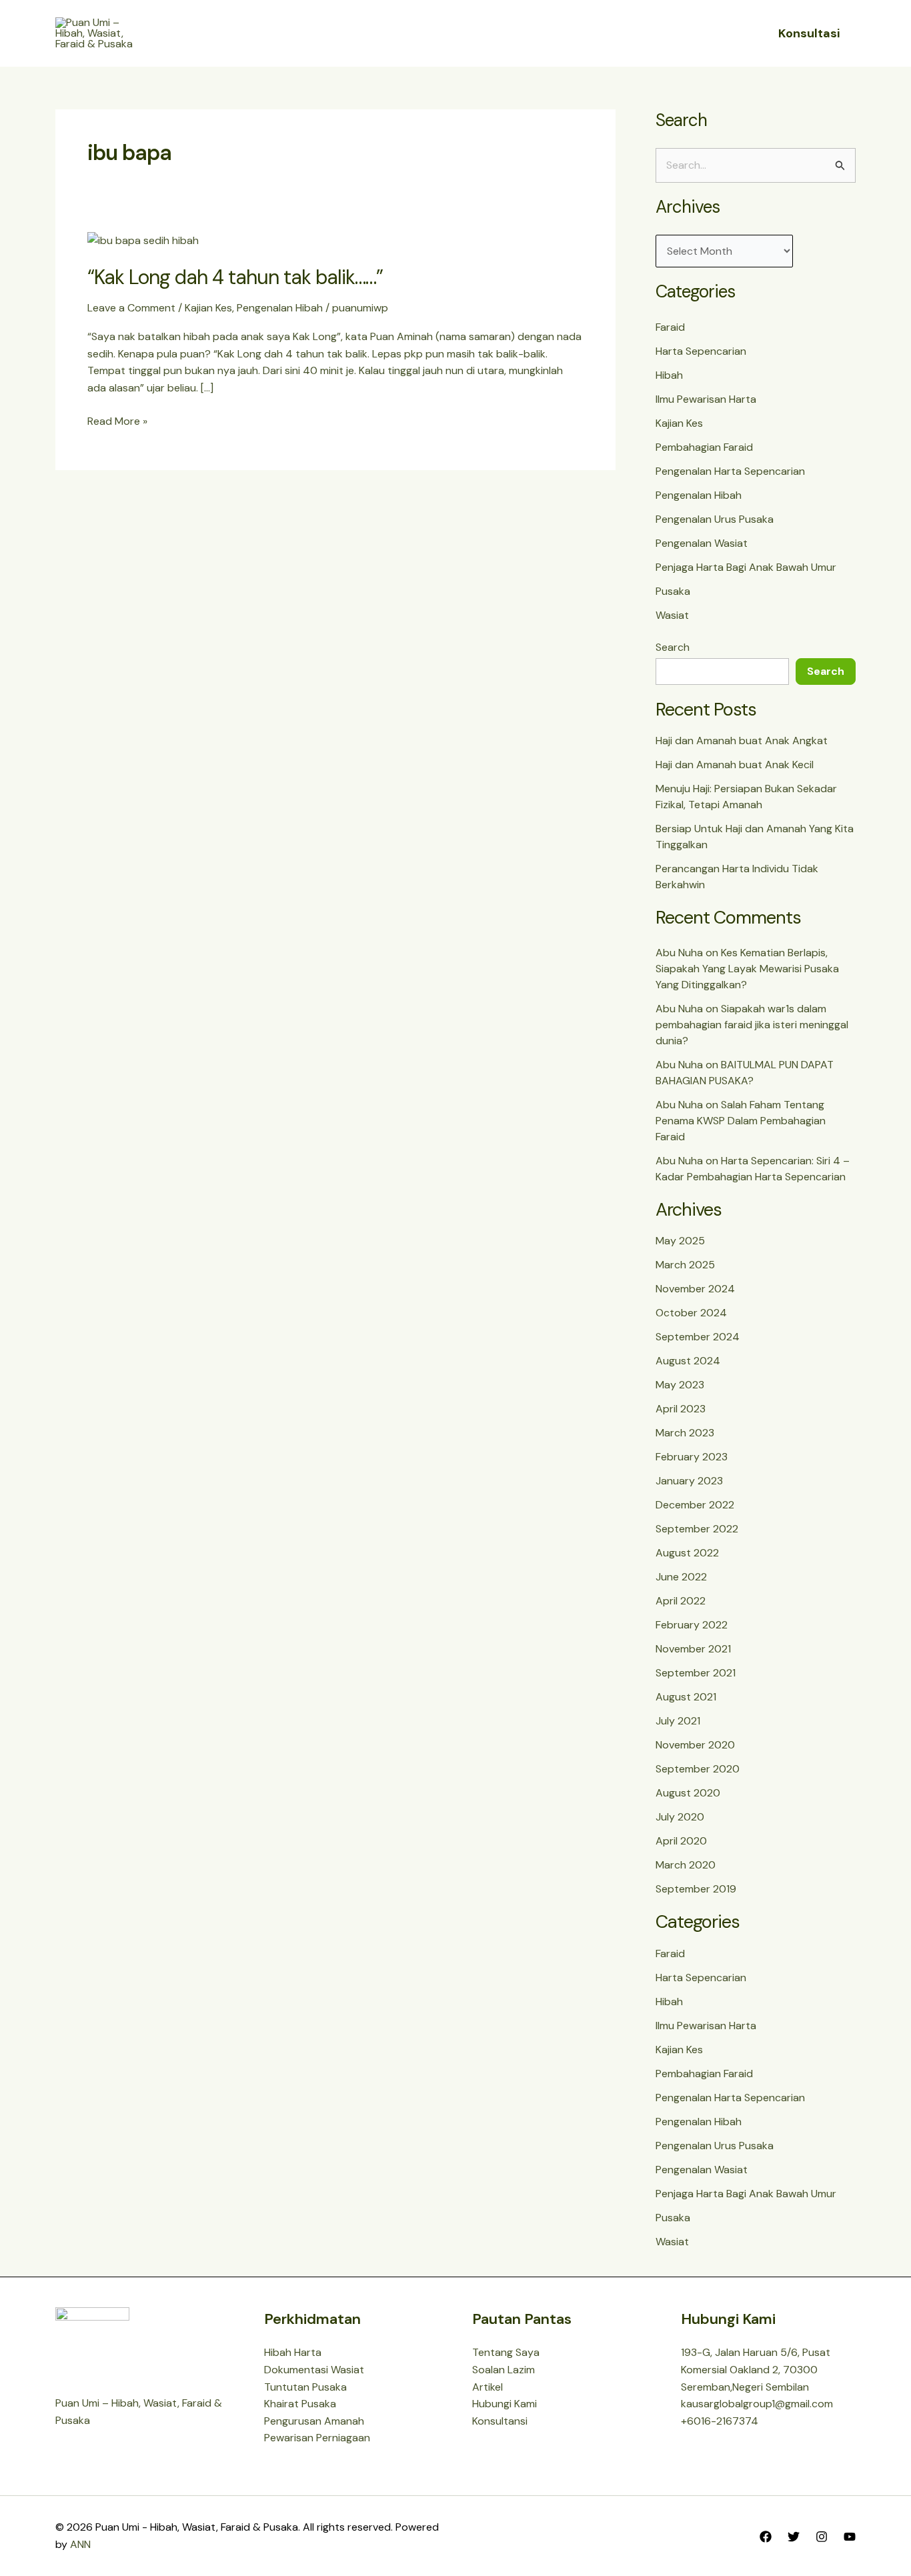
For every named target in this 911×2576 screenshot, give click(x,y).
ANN (80, 2544)
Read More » (117, 420)
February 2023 (692, 1457)
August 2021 (686, 1697)
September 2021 (696, 1673)
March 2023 (685, 1433)
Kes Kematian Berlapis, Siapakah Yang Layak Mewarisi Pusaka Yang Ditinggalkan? (747, 969)
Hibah (669, 375)
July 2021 (678, 1721)
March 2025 (685, 1265)
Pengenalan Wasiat (702, 543)
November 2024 (695, 1289)
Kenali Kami (389, 33)
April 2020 (681, 1841)
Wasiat (672, 615)
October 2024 (691, 1313)
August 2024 (688, 1361)
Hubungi (586, 33)
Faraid (670, 327)
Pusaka (673, 591)
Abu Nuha (679, 953)
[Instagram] (822, 2537)
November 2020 (695, 1745)
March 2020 (686, 1865)
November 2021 (693, 1649)
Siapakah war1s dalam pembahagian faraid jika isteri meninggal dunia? (752, 1025)
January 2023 (689, 1481)
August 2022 (687, 1553)
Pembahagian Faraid (704, 447)
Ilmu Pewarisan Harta (706, 399)
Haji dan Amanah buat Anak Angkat (742, 741)
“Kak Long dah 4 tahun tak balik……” (235, 277)
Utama (321, 33)
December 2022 (695, 1505)
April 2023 (681, 1409)
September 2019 (696, 1889)
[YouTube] (850, 2537)
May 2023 (680, 1385)
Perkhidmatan (491, 33)
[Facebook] (766, 2537)
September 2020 (698, 1769)
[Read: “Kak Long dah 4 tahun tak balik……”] (143, 240)
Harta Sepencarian (701, 351)
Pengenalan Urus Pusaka (715, 519)
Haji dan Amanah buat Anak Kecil (735, 765)
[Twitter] (794, 2537)
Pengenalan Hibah (280, 308)
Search (673, 647)
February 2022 (692, 1625)
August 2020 (688, 1793)
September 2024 (698, 1337)
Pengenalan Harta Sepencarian (730, 471)
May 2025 (680, 1241)
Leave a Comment (131, 308)
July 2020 (680, 1817)
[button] (425, 33)
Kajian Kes (208, 308)
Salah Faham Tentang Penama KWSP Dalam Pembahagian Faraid (741, 1121)
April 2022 (681, 1601)
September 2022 (697, 1529)
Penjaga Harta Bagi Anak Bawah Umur (746, 567)
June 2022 (681, 1577)
